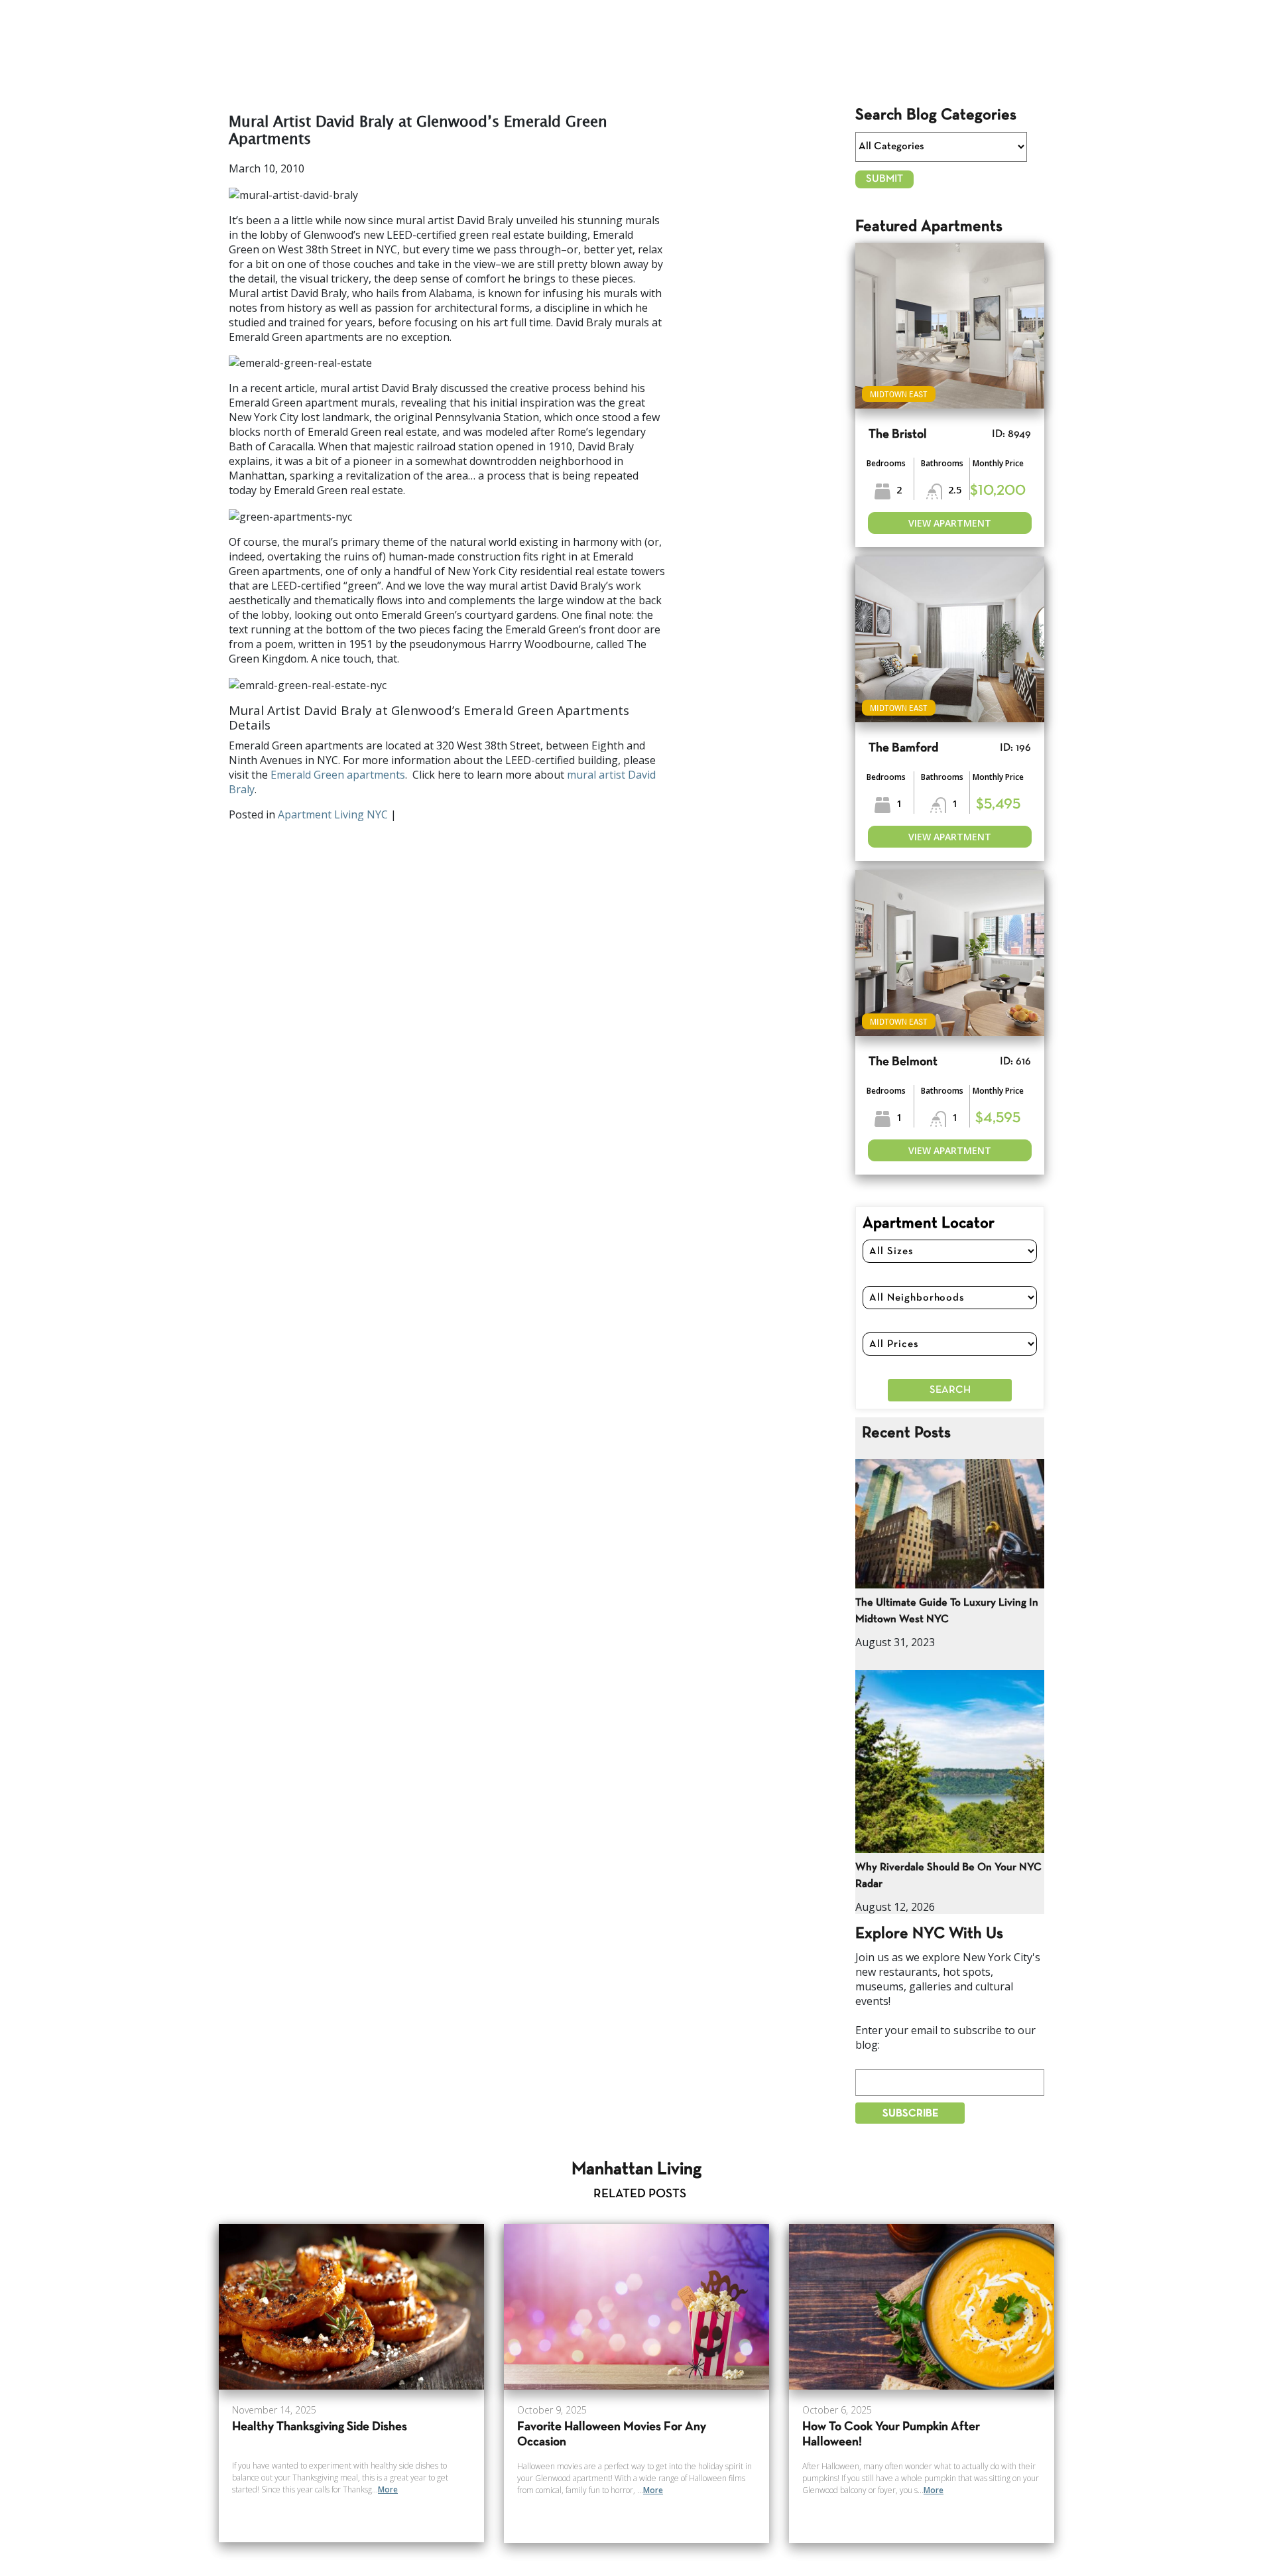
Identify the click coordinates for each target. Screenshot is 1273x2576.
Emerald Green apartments (338, 775)
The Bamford (903, 748)
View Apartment (950, 523)
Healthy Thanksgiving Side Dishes (320, 2427)
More (388, 2489)
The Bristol (898, 435)
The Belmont (903, 1062)
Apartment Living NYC (333, 814)
